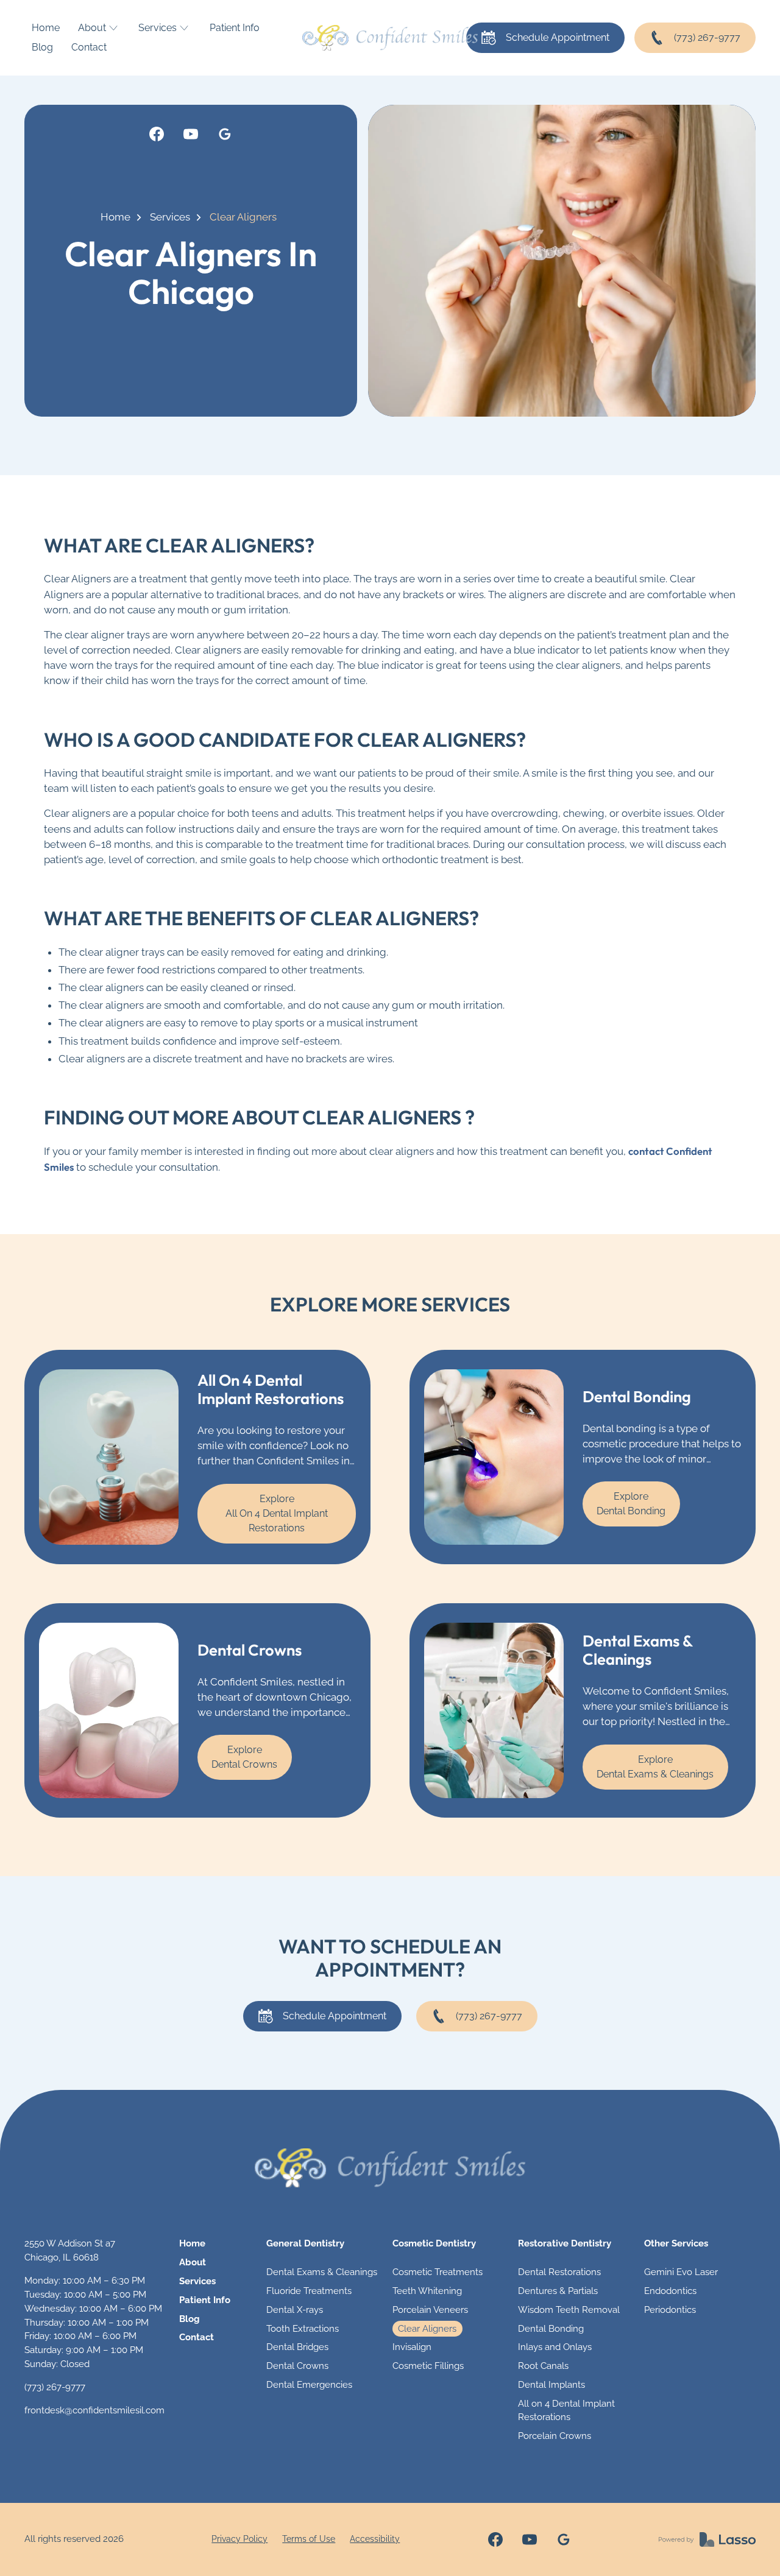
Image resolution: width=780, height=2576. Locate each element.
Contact (89, 47)
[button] (99, 28)
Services (170, 217)
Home (46, 28)
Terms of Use (309, 2539)
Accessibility (375, 2539)
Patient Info (235, 28)
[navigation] (390, 2168)
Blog (42, 47)
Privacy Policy (239, 2539)
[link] (157, 134)
